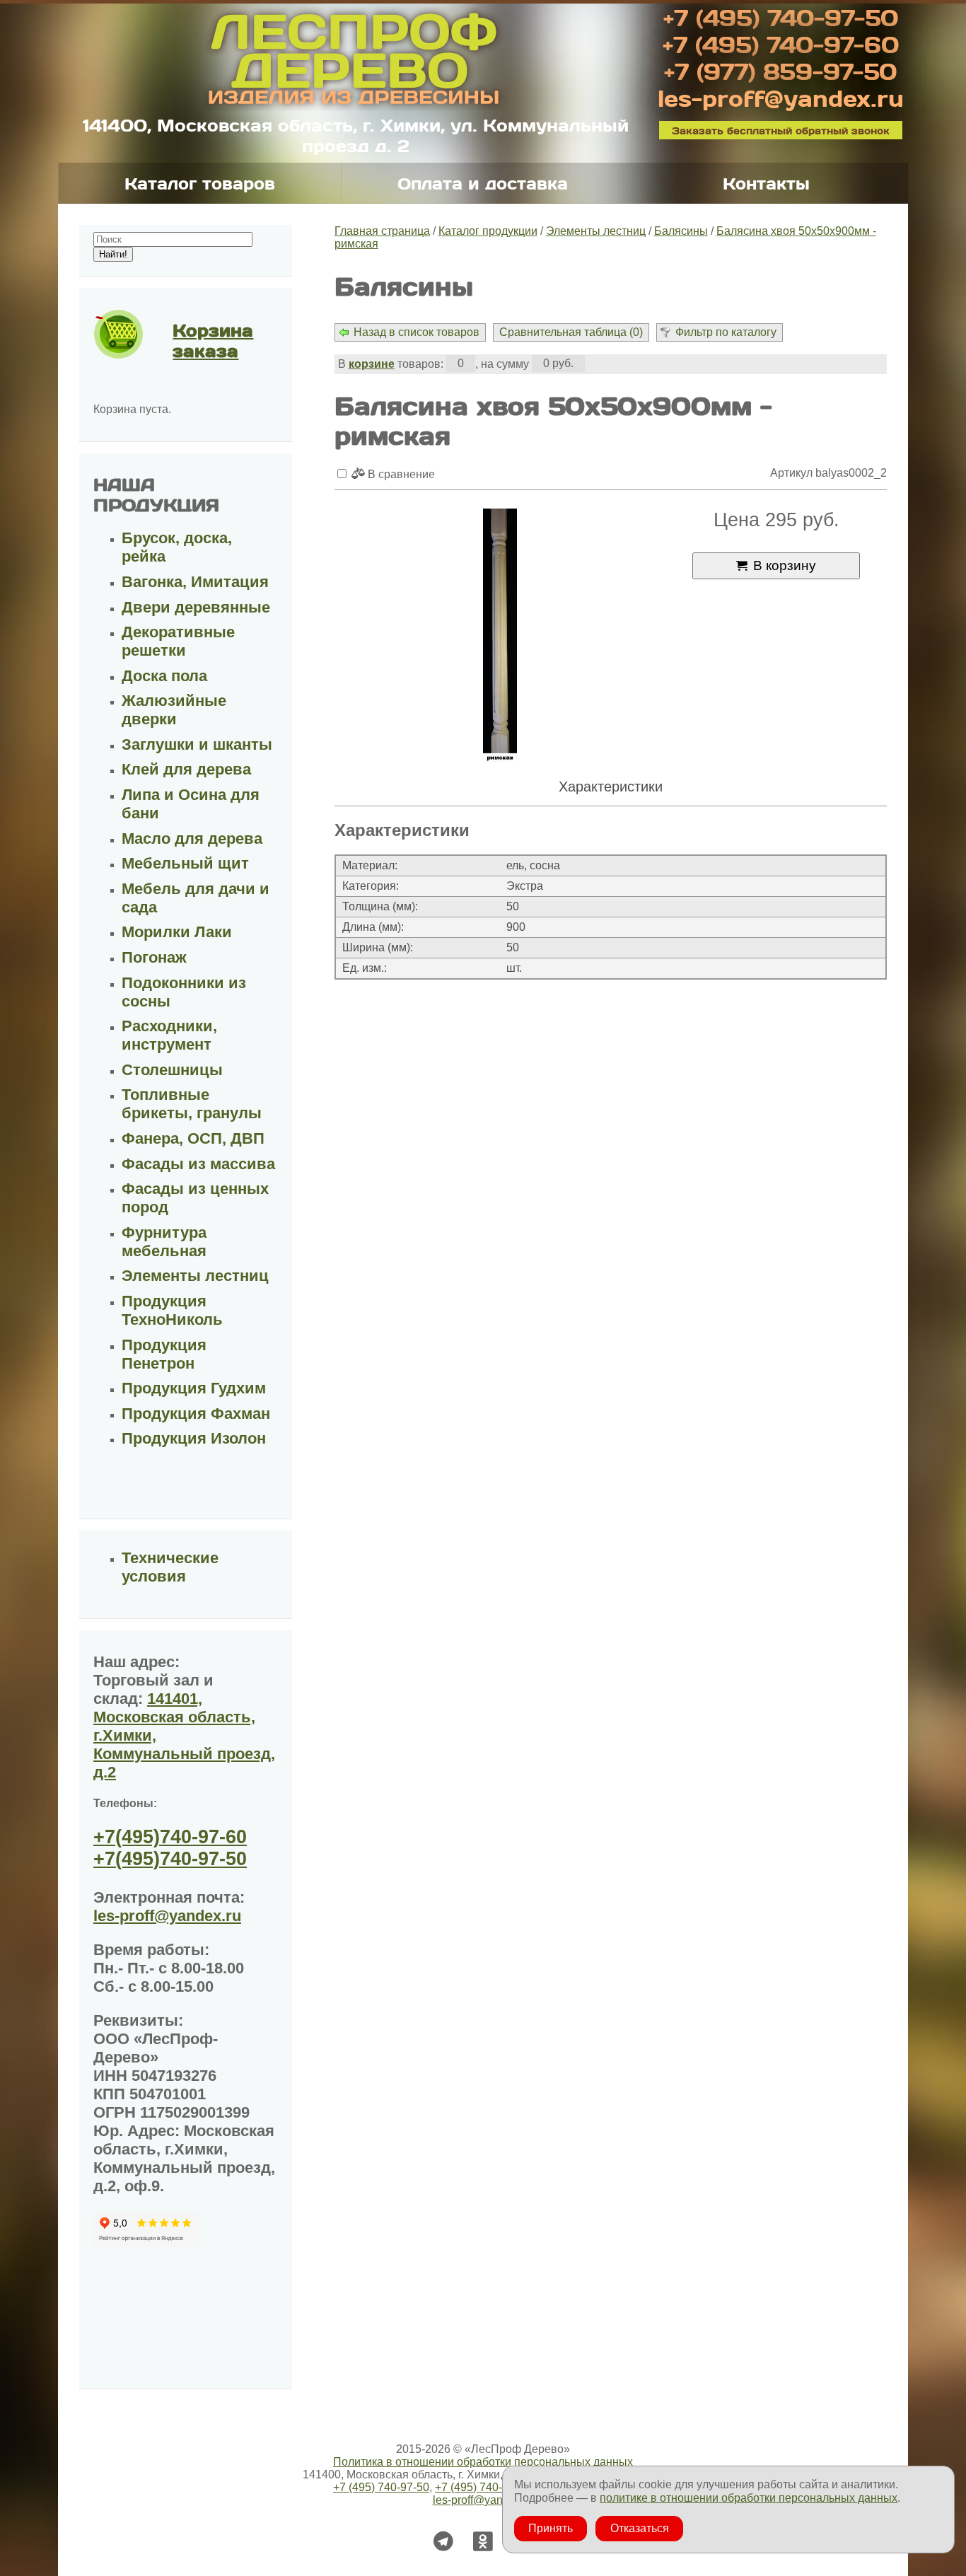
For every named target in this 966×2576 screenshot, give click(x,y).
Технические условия (170, 1567)
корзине (372, 364)
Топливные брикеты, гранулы (192, 1104)
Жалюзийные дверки (174, 710)
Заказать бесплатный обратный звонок (781, 130)
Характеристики (611, 787)
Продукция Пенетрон (164, 1354)
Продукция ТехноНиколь (172, 1310)
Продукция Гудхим (194, 1388)
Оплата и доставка (483, 183)
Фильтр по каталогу (726, 332)
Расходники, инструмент (169, 1035)
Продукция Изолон (194, 1438)
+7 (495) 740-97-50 (781, 17)
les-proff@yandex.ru (781, 98)
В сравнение (400, 474)
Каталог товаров (200, 183)
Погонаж (154, 957)
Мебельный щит (185, 863)
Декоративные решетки (178, 641)
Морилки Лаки (177, 932)
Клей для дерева (186, 769)
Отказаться (640, 2528)
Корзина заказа (213, 340)
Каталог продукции (488, 231)
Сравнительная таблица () (571, 332)
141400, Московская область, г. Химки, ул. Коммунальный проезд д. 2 (356, 135)
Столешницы (172, 1070)
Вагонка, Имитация (195, 582)
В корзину (785, 565)
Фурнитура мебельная (164, 1242)
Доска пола (164, 676)
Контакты (766, 183)
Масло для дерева (192, 839)
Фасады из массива (198, 1164)
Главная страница (382, 231)
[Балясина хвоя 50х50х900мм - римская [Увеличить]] (500, 637)
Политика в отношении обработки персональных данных (483, 2462)
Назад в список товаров (417, 332)
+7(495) (170, 1837)
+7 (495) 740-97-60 (781, 44)
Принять (551, 2528)
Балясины (681, 231)
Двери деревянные (196, 607)
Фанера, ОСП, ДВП (193, 1138)
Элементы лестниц (596, 231)
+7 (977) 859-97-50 (780, 71)
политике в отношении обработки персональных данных (749, 2498)
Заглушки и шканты (197, 744)
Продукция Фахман (196, 1414)
